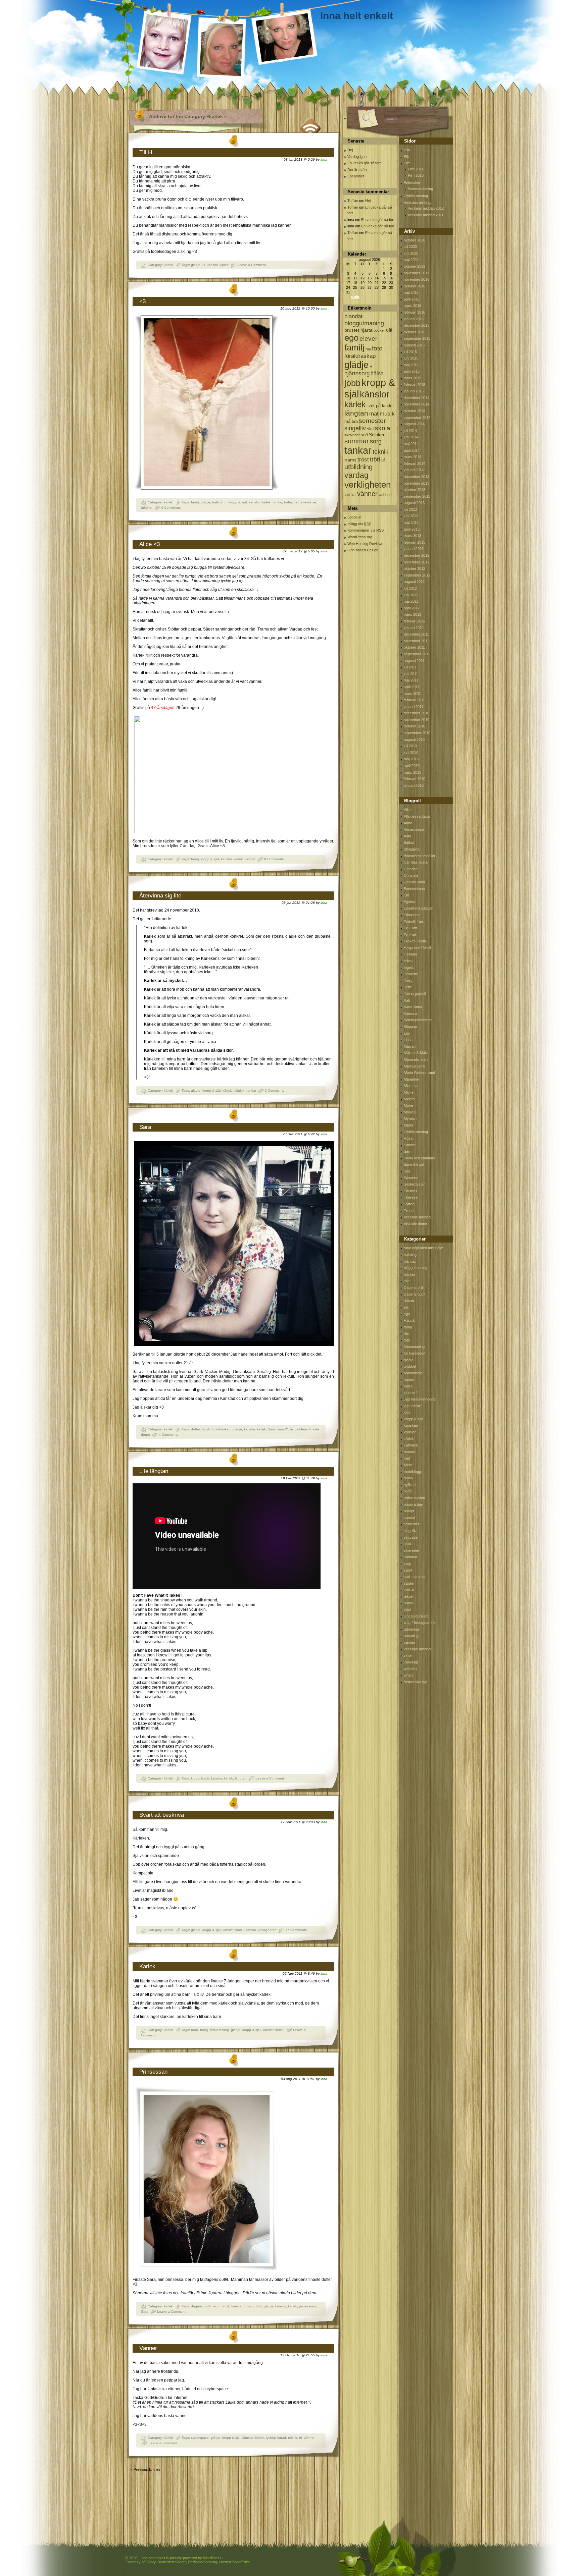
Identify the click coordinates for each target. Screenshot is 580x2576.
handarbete (413, 1373)
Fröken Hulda (415, 941)
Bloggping (412, 849)
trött (375, 459)
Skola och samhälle (420, 1158)
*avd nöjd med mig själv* (424, 1248)
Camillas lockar (416, 862)
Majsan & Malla (416, 1053)
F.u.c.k (409, 1320)
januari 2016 (414, 319)
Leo (407, 1033)
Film (407, 163)
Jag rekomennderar (420, 1399)
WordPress (212, 2558)
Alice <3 (150, 544)
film (368, 349)
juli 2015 (410, 352)
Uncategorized (416, 1616)
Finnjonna (412, 915)
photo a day (413, 1504)
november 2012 (417, 562)
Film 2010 (416, 175)
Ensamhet (356, 176)
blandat (353, 316)
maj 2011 (411, 680)
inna (324, 159)
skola (383, 428)
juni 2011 (411, 674)
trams (350, 460)
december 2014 (417, 398)
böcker (379, 330)
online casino (414, 1498)
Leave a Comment (252, 265)
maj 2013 (411, 523)
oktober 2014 (415, 411)
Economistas (414, 889)
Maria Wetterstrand (419, 1073)
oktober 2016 (415, 286)
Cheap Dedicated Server (166, 2562)
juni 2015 (411, 358)
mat (374, 414)
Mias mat (411, 1086)
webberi (385, 495)
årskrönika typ (416, 1682)
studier (409, 1583)
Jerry (408, 981)
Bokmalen (412, 183)
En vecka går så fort (364, 163)
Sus (407, 1171)
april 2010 (412, 766)
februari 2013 (415, 542)
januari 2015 (414, 391)
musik (387, 414)
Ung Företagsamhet (420, 1623)
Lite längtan (154, 1471)
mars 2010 (413, 772)
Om (407, 150)
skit (370, 429)
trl (300, 2438)
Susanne (411, 1178)
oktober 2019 (415, 266)
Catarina (411, 869)
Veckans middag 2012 (426, 208)
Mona (408, 1105)
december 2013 (417, 477)
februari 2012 (415, 621)
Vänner (148, 2348)
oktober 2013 (415, 490)
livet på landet (380, 406)
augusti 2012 (414, 582)
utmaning (411, 1636)
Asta (407, 836)
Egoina (409, 902)
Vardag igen (357, 157)
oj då (408, 1491)
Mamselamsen (416, 1059)
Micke (409, 1092)
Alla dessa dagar (417, 816)
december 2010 (417, 713)
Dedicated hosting (203, 2562)
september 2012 (417, 575)
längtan (241, 1778)
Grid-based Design (363, 550)
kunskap (411, 1425)
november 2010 (417, 720)
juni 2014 (411, 437)
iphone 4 (411, 1392)
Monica (410, 1112)
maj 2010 (411, 759)
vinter (350, 494)
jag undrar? (413, 1406)
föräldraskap (221, 1429)
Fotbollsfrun (413, 922)
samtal (409, 1518)
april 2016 (412, 299)
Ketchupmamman (418, 1020)
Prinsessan (153, 2072)
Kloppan (410, 1027)
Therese (411, 1197)
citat (407, 1281)
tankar (277, 502)
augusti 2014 (414, 424)
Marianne (411, 1079)
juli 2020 (410, 246)
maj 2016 (411, 292)
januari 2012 (414, 628)
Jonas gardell (415, 994)
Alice (408, 810)
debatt (409, 1301)
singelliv (355, 428)
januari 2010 (414, 785)
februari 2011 (414, 700)
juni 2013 (411, 516)
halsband (219, 502)
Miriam (409, 1099)
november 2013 (417, 483)
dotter (195, 1429)
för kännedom (415, 1353)
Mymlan (410, 1118)
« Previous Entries (146, 2469)
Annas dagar (414, 829)
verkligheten (267, 1930)
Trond (409, 1211)
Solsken (377, 435)
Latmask (411, 1445)
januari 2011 (414, 707)
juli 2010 (410, 746)
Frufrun (410, 935)
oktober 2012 (415, 568)
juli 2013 (410, 509)
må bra (351, 421)
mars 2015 (413, 378)
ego (216, 2306)
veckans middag (417, 1649)
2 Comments (275, 1090)
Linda (408, 1040)
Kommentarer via (366, 530)
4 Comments (171, 508)
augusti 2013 (414, 503)
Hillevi (408, 961)
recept (409, 1511)
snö (364, 435)
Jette (408, 987)
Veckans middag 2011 (426, 215)
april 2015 (412, 371)
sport (408, 1570)
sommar (357, 441)
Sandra (410, 1145)
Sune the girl (414, 1164)
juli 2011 (410, 667)
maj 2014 (411, 444)
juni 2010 (411, 753)
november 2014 (417, 404)
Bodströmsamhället (419, 856)
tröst (363, 459)
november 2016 (417, 279)
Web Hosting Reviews (365, 544)
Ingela (409, 968)
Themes (410, 1191)
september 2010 (417, 733)
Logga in (354, 517)
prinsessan (307, 2306)
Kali (407, 1000)
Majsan (410, 1046)
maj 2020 (411, 260)
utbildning (358, 467)
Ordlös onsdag (416, 196)
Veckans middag (417, 203)
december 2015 (417, 325)
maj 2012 (411, 601)
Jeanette (411, 974)
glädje (196, 265)
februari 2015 (415, 385)
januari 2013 (414, 549)
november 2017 (417, 273)
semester (372, 421)
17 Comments (296, 1930)
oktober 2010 (415, 726)
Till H (146, 152)
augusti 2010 (414, 739)
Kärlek (147, 1966)
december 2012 (417, 555)
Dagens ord (413, 1287)
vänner (250, 859)
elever (368, 339)
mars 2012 (413, 614)
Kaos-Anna (413, 1007)
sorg (376, 441)
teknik (293, 2438)
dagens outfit (201, 2306)
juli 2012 (410, 588)
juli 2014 (410, 431)
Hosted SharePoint (234, 2562)
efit (389, 330)
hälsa (377, 373)
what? (409, 1675)
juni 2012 (411, 595)
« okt (355, 297)
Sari (407, 1151)
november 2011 (416, 641)
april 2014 (412, 450)
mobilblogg (412, 1472)
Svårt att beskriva (162, 1815)
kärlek (168, 265)
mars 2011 (412, 694)
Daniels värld (414, 882)
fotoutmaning (414, 1347)
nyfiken (410, 1485)
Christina (411, 875)
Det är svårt (357, 170)
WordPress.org (360, 537)
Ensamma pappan (419, 908)
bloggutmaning (364, 323)
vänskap (411, 1662)
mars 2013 (413, 536)
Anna (408, 823)
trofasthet (291, 502)
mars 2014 (413, 457)
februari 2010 (415, 779)
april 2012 (412, 608)
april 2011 (412, 687)
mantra (409, 1452)
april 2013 (412, 529)
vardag (356, 475)
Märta (408, 1125)
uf (383, 460)
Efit (406, 157)
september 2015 (417, 338)
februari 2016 (415, 312)
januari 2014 (414, 470)
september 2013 (417, 496)
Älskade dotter (416, 1224)
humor (409, 1379)
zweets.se (308, 502)
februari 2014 (415, 463)
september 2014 (417, 418)
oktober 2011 (414, 647)
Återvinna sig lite (160, 896)
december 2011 (416, 634)
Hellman (410, 954)
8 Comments (274, 859)
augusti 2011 (414, 661)
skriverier (352, 435)
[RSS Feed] (311, 124)
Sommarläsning (420, 189)
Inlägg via (359, 524)
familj (195, 502)
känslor (212, 265)
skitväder (411, 1537)
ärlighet (147, 508)
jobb (352, 383)
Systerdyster (414, 1184)
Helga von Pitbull (417, 948)
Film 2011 (416, 169)
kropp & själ (238, 502)
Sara (145, 1127)
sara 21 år (285, 1429)
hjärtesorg (357, 373)
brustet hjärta (358, 330)
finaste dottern (243, 2306)
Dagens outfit (415, 1294)
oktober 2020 (415, 240)
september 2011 (417, 654)
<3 (142, 301)
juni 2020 (411, 253)
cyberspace (200, 2438)
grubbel (410, 1366)
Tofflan (353, 201)
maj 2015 (411, 365)
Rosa (408, 1138)
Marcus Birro (414, 1066)
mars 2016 (413, 306)
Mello (408, 1465)
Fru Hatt (410, 928)
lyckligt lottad (276, 2438)
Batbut (409, 842)
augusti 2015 (414, 345)
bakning (410, 1255)
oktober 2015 (415, 332)
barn (195, 2030)
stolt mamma (414, 1577)
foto (259, 2306)
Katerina (410, 1013)
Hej (350, 150)
